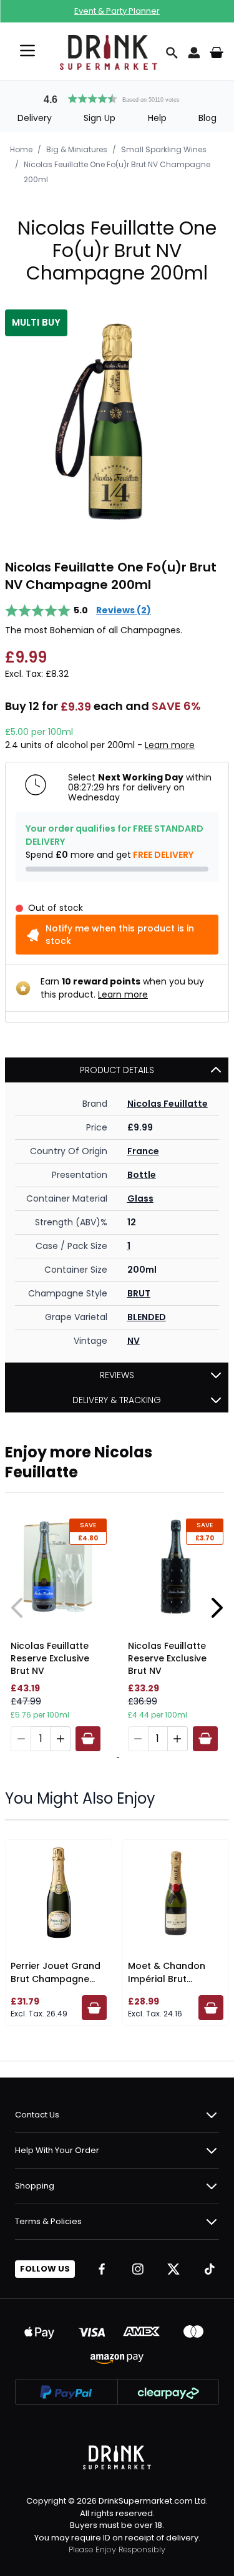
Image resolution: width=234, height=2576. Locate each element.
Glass (140, 1198)
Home (21, 149)
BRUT (139, 1293)
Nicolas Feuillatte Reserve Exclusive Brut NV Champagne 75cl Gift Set (50, 1660)
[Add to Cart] (88, 1739)
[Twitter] (173, 2269)
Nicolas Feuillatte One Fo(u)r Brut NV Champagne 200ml (117, 172)
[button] (117, 97)
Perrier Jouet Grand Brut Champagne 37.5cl (56, 1979)
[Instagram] (138, 2269)
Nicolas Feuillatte (168, 1104)
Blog (207, 118)
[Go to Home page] (109, 52)
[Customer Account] (194, 52)
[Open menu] (27, 51)
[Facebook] (102, 2269)
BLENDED (147, 1317)
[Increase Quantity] (61, 1739)
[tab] (116, 1757)
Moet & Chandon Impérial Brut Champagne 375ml (172, 1979)
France (143, 1151)
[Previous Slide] (17, 1608)
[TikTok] (210, 2269)
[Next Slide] (217, 1608)
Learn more (170, 745)
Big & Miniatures (77, 149)
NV (134, 1341)
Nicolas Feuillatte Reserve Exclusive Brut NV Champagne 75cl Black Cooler (168, 1660)
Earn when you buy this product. (122, 988)
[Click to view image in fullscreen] (117, 421)
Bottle (142, 1175)
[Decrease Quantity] (21, 1739)
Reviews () (124, 610)
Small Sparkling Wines (164, 149)
